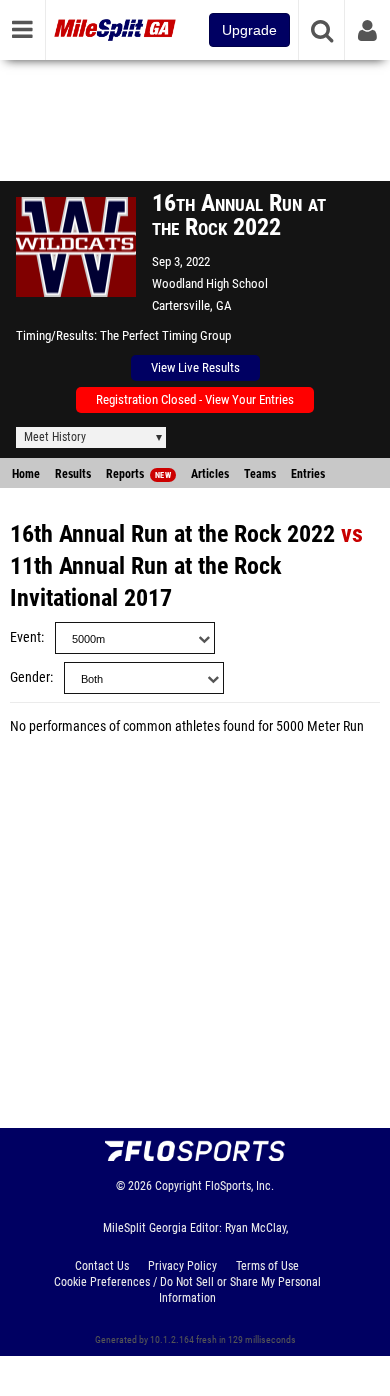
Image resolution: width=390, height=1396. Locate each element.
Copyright (178, 1186)
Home (26, 474)
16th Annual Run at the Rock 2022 (172, 534)
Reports (138, 474)
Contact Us (102, 1266)
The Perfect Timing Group (165, 335)
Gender (30, 677)
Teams (260, 474)
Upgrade (249, 30)
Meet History (55, 437)
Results (73, 474)
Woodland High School (210, 283)
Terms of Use (267, 1266)
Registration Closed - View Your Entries (195, 399)
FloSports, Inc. (239, 1186)
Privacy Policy (182, 1266)
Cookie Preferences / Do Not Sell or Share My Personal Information (187, 1290)
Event (25, 637)
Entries (308, 474)
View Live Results (195, 367)
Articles (210, 474)
